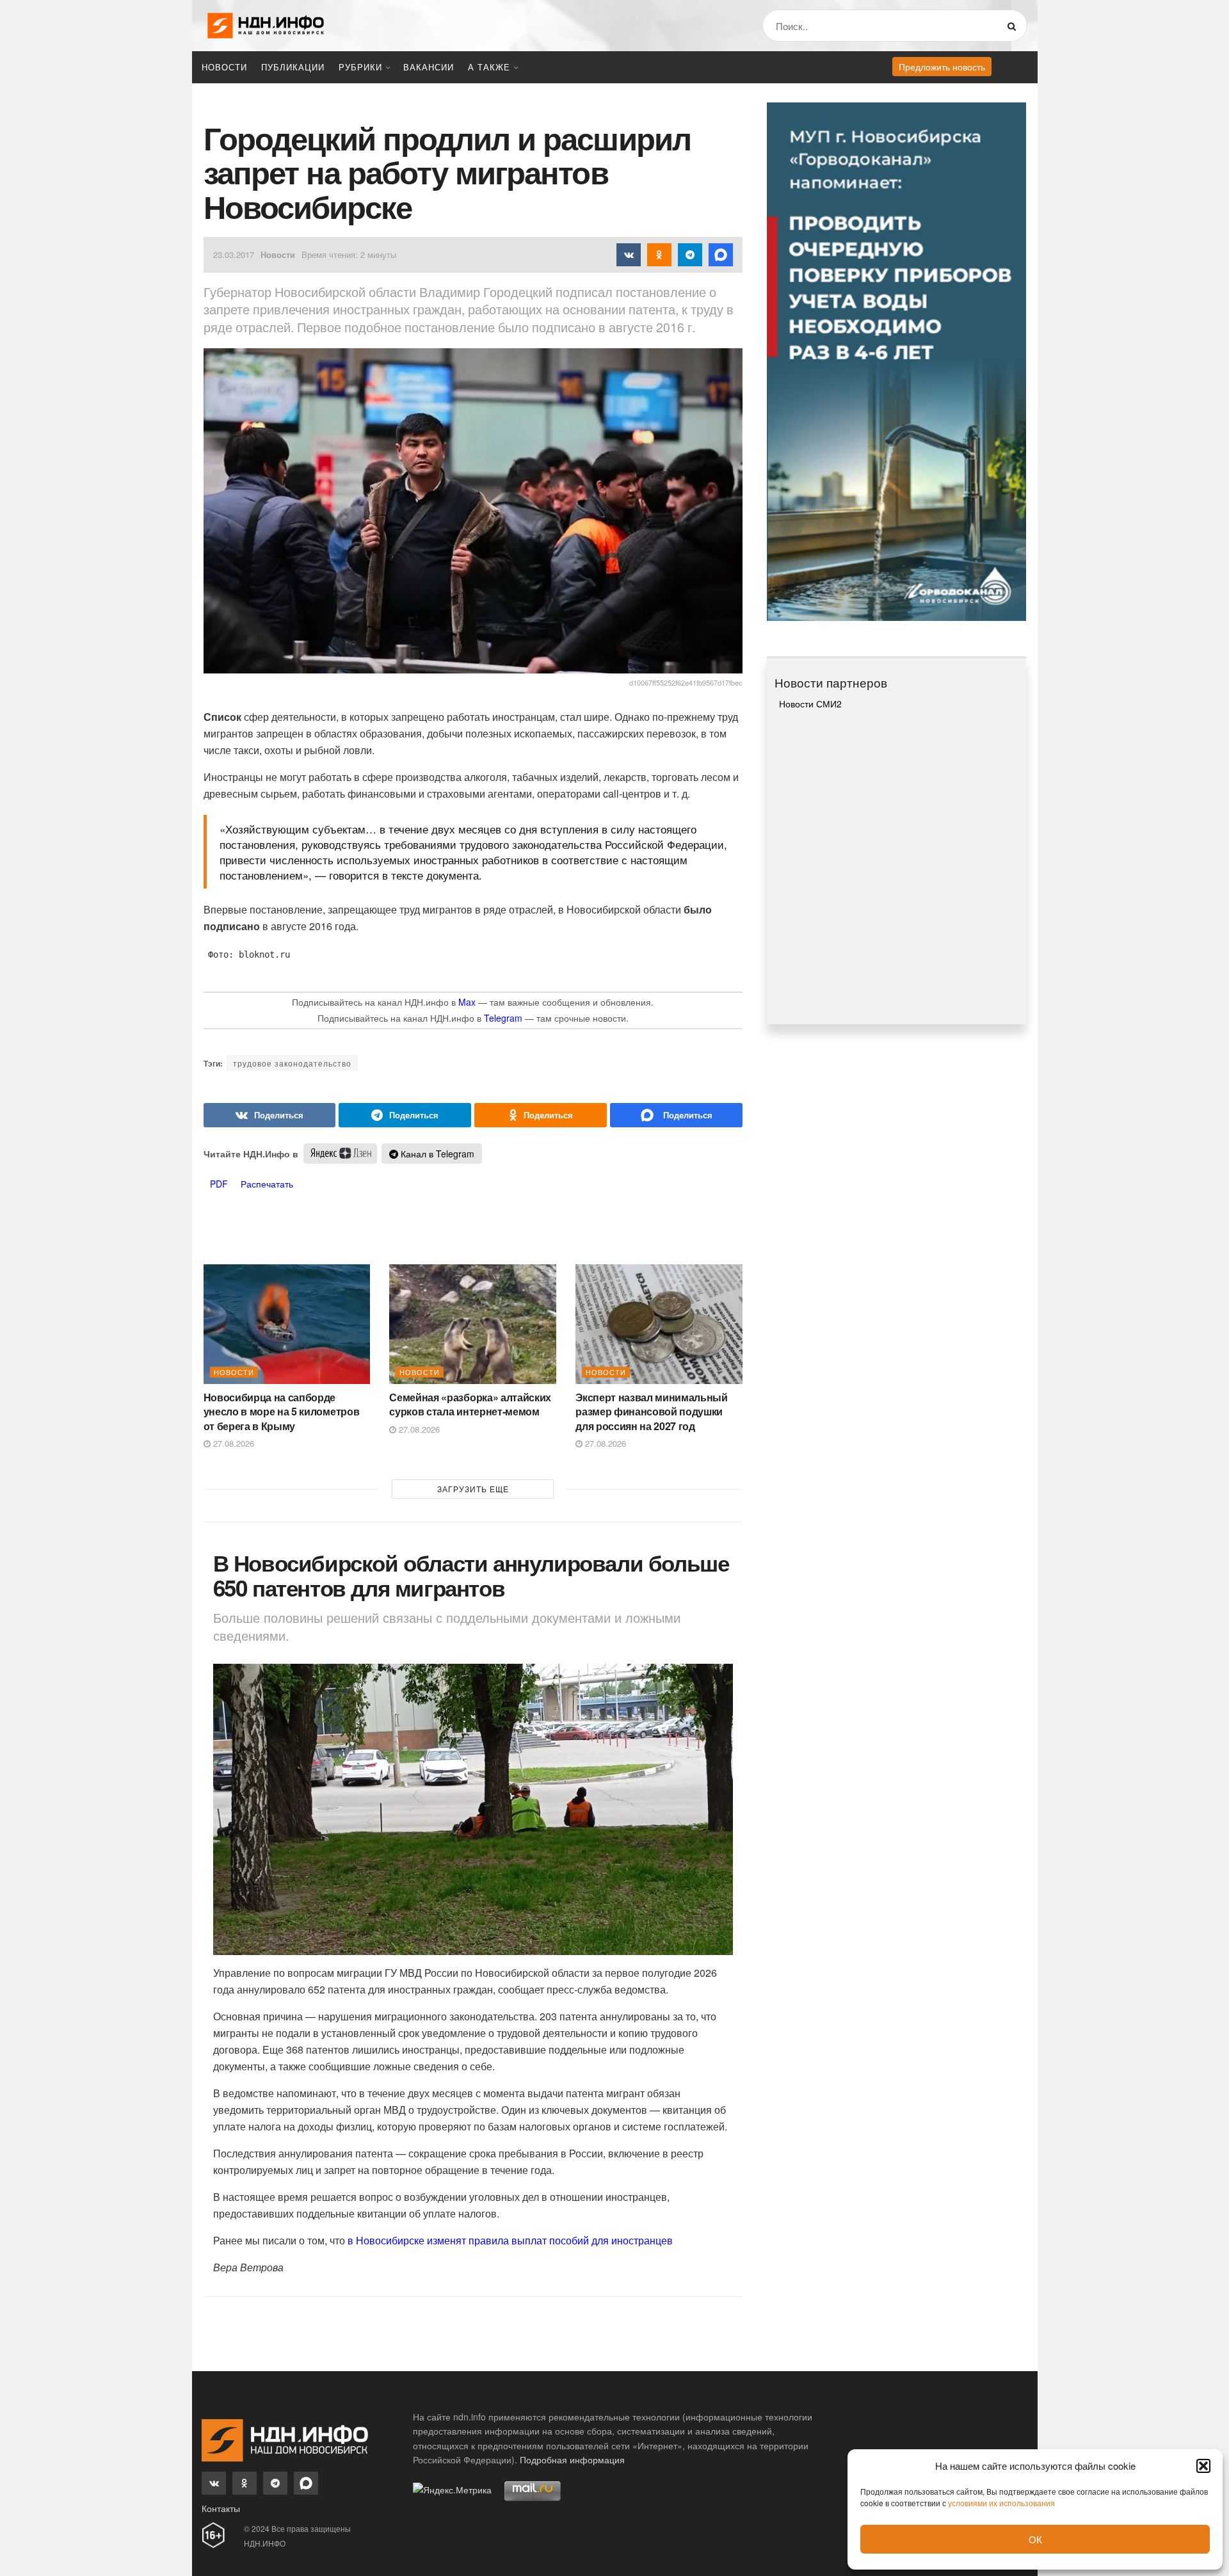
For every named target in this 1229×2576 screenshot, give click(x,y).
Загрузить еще (473, 1489)
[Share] (270, 1115)
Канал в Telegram (436, 1154)
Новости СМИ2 (810, 704)
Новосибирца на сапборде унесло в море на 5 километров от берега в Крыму (282, 1412)
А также (489, 67)
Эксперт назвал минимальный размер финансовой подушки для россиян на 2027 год (652, 1412)
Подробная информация (572, 2459)
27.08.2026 (232, 1443)
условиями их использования (1001, 2503)
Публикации (293, 67)
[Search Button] (1014, 26)
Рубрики (360, 67)
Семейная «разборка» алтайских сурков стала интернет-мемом (470, 1404)
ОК (1035, 2539)
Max (467, 1002)
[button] (1203, 2466)
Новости (224, 67)
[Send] (676, 1115)
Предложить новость (942, 67)
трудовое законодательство (292, 1063)
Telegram (503, 1018)
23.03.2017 (234, 254)
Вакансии (429, 67)
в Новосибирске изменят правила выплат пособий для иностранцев (510, 2240)
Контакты (221, 2508)
